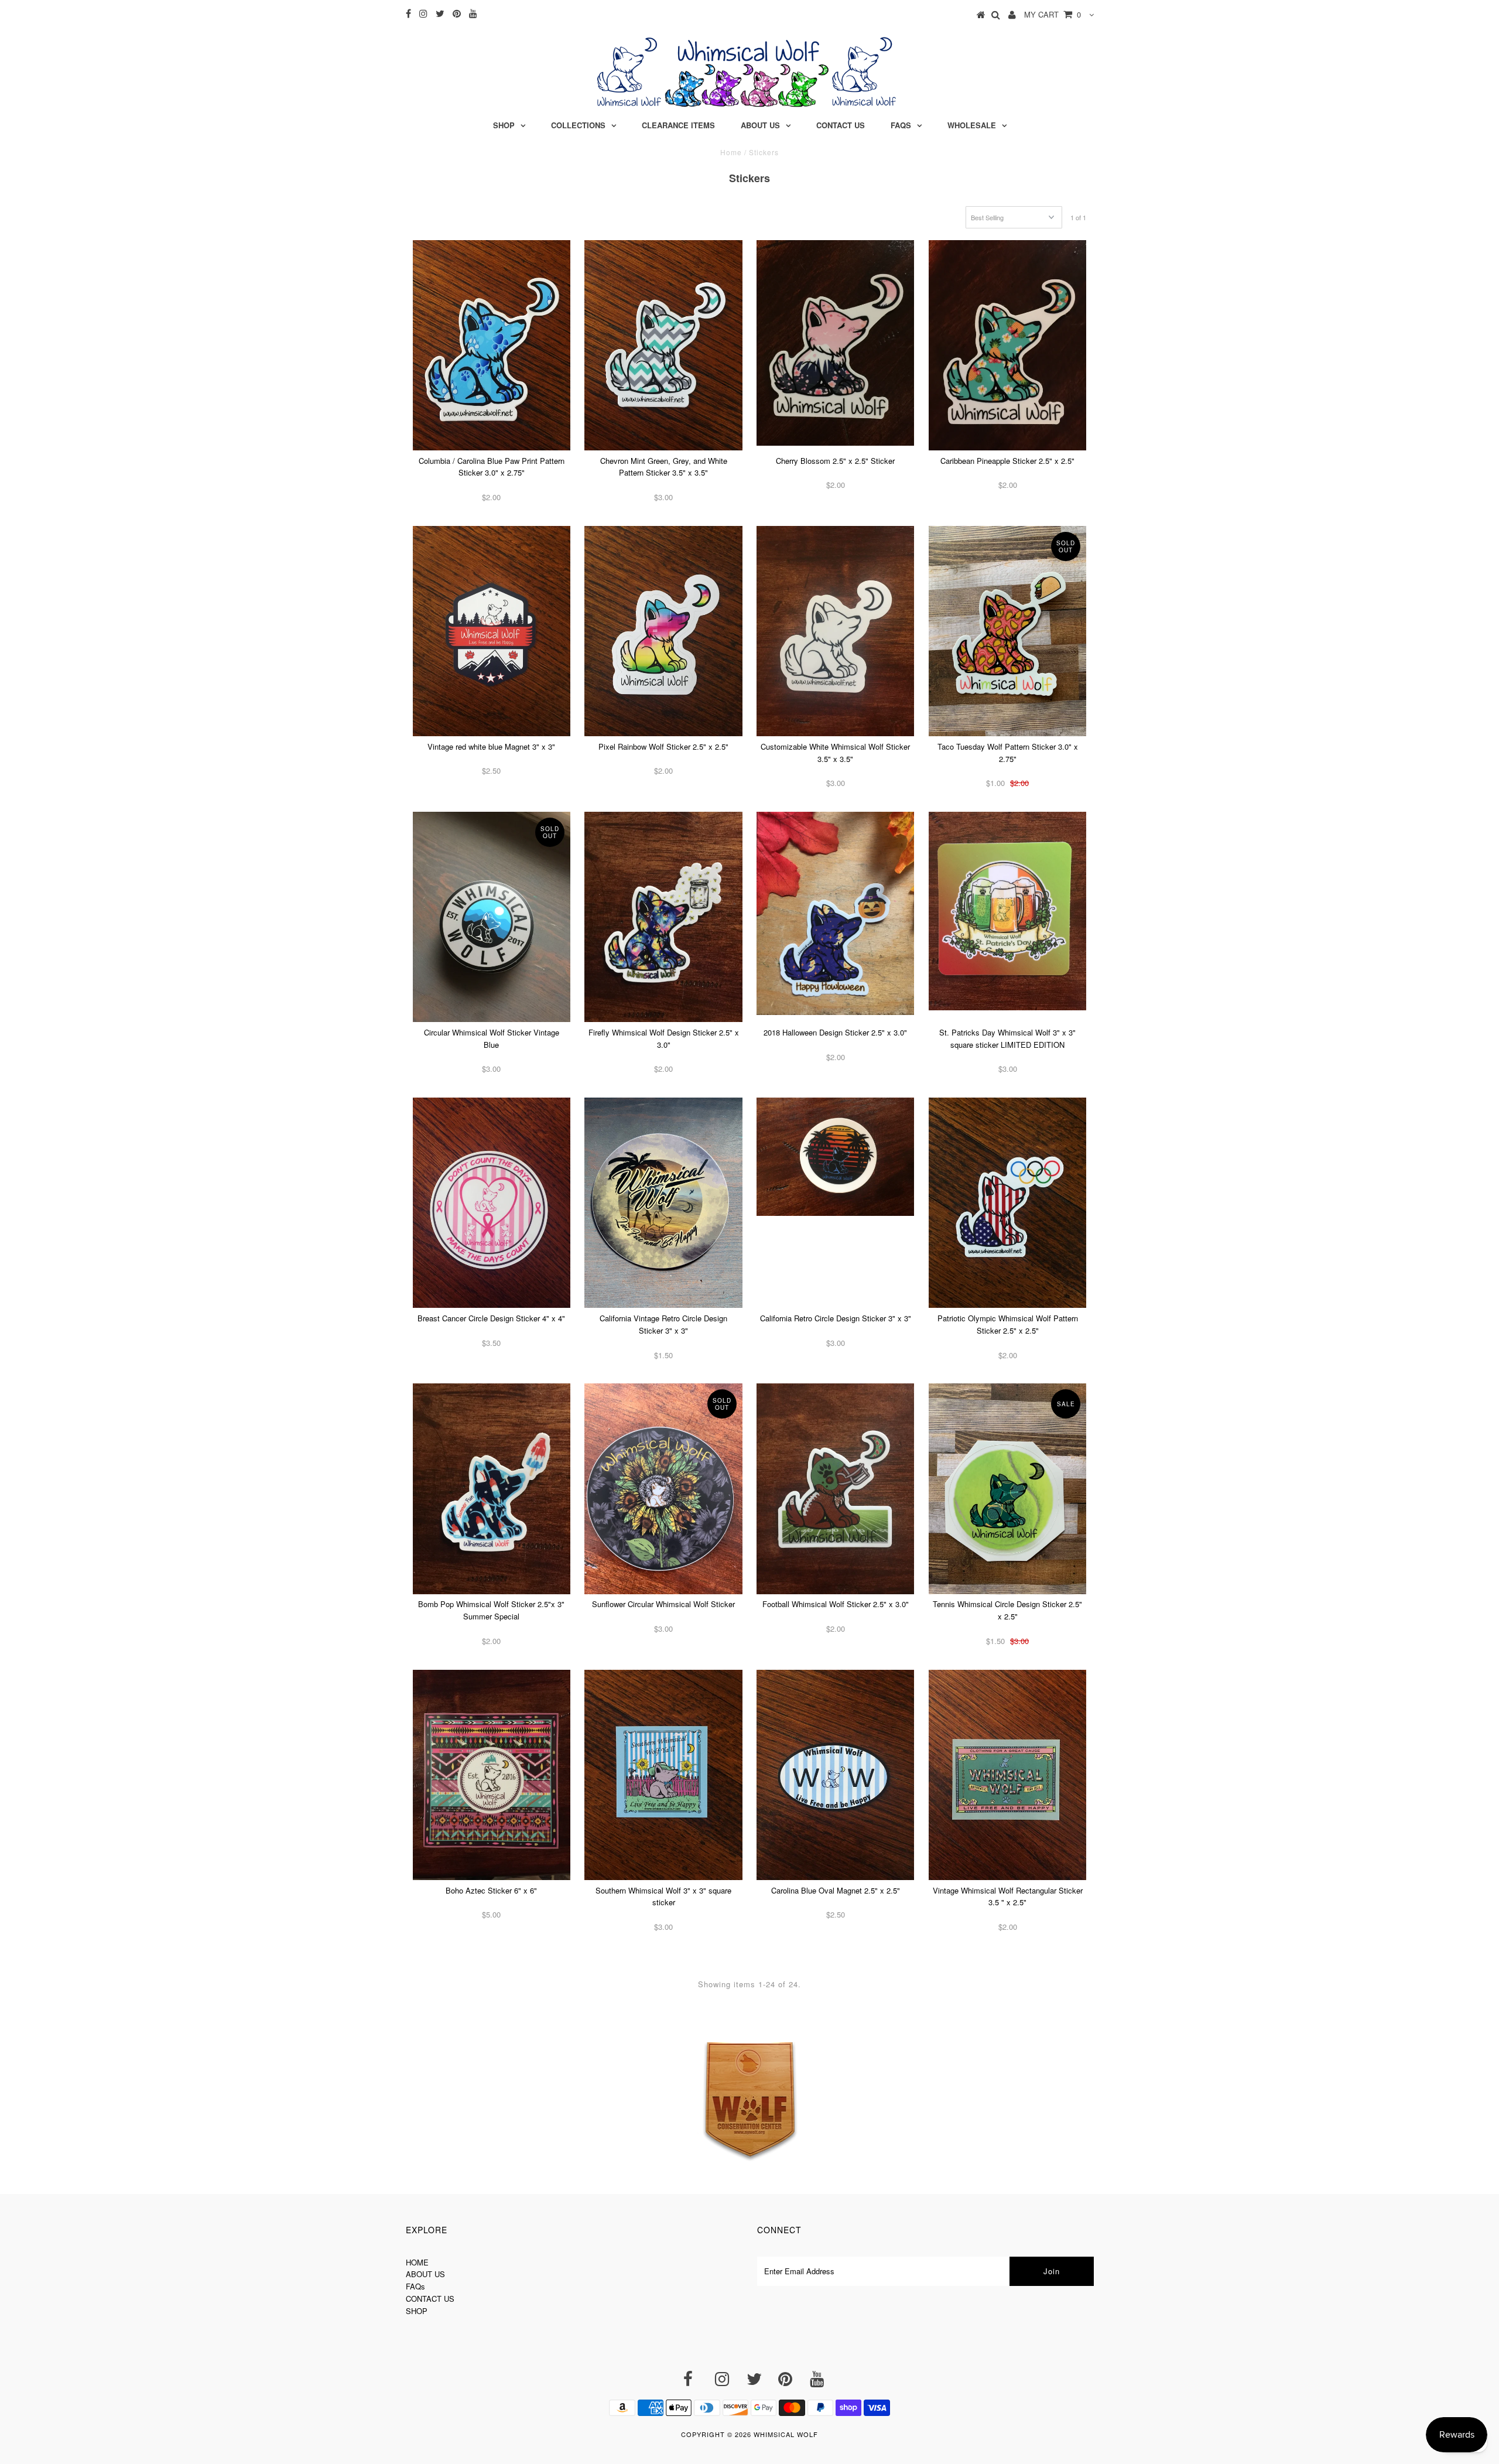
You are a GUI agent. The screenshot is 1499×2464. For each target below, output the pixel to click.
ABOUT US (425, 2274)
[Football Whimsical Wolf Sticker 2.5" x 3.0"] (835, 1489)
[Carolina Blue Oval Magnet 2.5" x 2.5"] (835, 1775)
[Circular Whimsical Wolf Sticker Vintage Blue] (492, 917)
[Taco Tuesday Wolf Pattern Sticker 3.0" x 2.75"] (1007, 631)
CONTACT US (430, 2299)
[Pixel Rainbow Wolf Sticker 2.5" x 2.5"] (663, 631)
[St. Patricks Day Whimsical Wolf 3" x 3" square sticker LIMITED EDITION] (1007, 911)
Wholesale (972, 125)
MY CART (1053, 14)
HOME (417, 2262)
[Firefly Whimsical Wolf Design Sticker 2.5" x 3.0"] (663, 917)
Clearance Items (678, 125)
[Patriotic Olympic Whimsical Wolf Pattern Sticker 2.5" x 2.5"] (1007, 1203)
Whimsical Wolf (786, 2434)
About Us (760, 125)
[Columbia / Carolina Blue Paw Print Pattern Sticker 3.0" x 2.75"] (492, 345)
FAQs (901, 125)
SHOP (417, 2311)
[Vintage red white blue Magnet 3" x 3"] (492, 631)
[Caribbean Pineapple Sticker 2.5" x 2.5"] (1007, 345)
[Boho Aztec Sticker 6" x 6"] (492, 1775)
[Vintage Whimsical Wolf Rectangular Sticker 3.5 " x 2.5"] (1007, 1775)
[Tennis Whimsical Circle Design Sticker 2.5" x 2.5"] (1007, 1489)
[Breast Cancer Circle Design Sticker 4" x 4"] (492, 1203)
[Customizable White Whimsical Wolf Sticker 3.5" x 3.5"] (835, 631)
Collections (578, 125)
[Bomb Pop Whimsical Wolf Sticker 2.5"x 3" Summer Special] (492, 1489)
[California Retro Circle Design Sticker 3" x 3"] (835, 1157)
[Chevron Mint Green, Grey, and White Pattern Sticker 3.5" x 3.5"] (663, 345)
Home (731, 152)
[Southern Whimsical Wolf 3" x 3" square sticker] (663, 1775)
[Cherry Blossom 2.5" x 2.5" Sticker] (835, 343)
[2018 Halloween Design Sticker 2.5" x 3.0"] (835, 913)
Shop (504, 125)
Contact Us (841, 125)
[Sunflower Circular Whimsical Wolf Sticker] (663, 1489)
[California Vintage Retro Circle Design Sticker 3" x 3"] (663, 1203)
